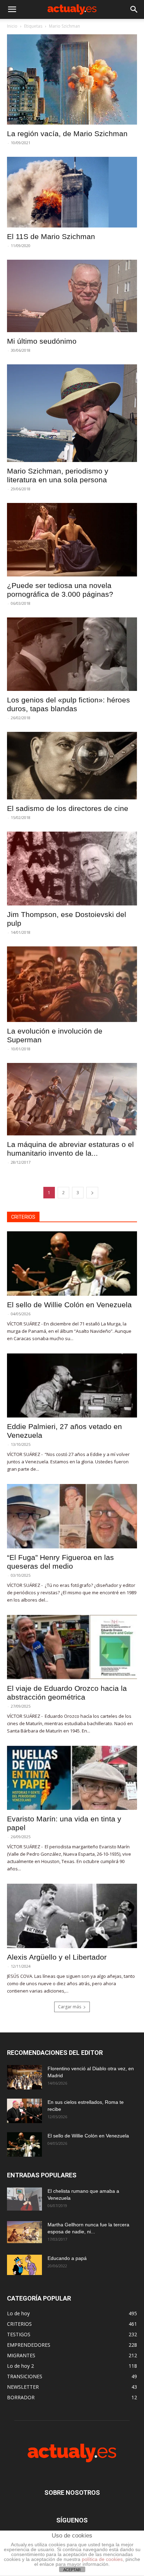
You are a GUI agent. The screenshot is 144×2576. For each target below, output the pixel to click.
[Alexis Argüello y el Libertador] (72, 1916)
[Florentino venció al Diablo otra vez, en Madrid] (24, 2077)
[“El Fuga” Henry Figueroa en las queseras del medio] (72, 1516)
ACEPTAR (72, 2570)
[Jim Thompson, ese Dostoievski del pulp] (72, 868)
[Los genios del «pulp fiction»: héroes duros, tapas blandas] (72, 654)
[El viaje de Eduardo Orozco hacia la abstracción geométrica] (72, 1647)
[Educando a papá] (24, 2265)
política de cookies (102, 2559)
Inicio (12, 26)
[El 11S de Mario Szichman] (72, 192)
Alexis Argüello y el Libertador (57, 1957)
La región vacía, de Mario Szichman (67, 134)
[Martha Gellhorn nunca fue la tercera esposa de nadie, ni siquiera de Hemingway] (24, 2232)
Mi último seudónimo (42, 341)
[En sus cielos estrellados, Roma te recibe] (24, 2111)
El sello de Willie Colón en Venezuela (69, 1305)
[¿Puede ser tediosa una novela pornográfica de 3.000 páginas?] (72, 540)
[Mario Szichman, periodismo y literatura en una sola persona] (72, 413)
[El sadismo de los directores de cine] (72, 766)
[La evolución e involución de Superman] (72, 984)
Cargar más (70, 2007)
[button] (12, 9)
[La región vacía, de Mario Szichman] (72, 79)
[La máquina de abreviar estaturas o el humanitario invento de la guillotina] (72, 1099)
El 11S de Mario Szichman (51, 236)
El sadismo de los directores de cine (68, 808)
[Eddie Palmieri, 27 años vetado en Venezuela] (72, 1386)
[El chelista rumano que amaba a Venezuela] (24, 2199)
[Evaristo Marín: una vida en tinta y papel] (72, 1778)
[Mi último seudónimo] (72, 296)
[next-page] (92, 1193)
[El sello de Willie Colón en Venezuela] (72, 1263)
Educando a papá (67, 2258)
